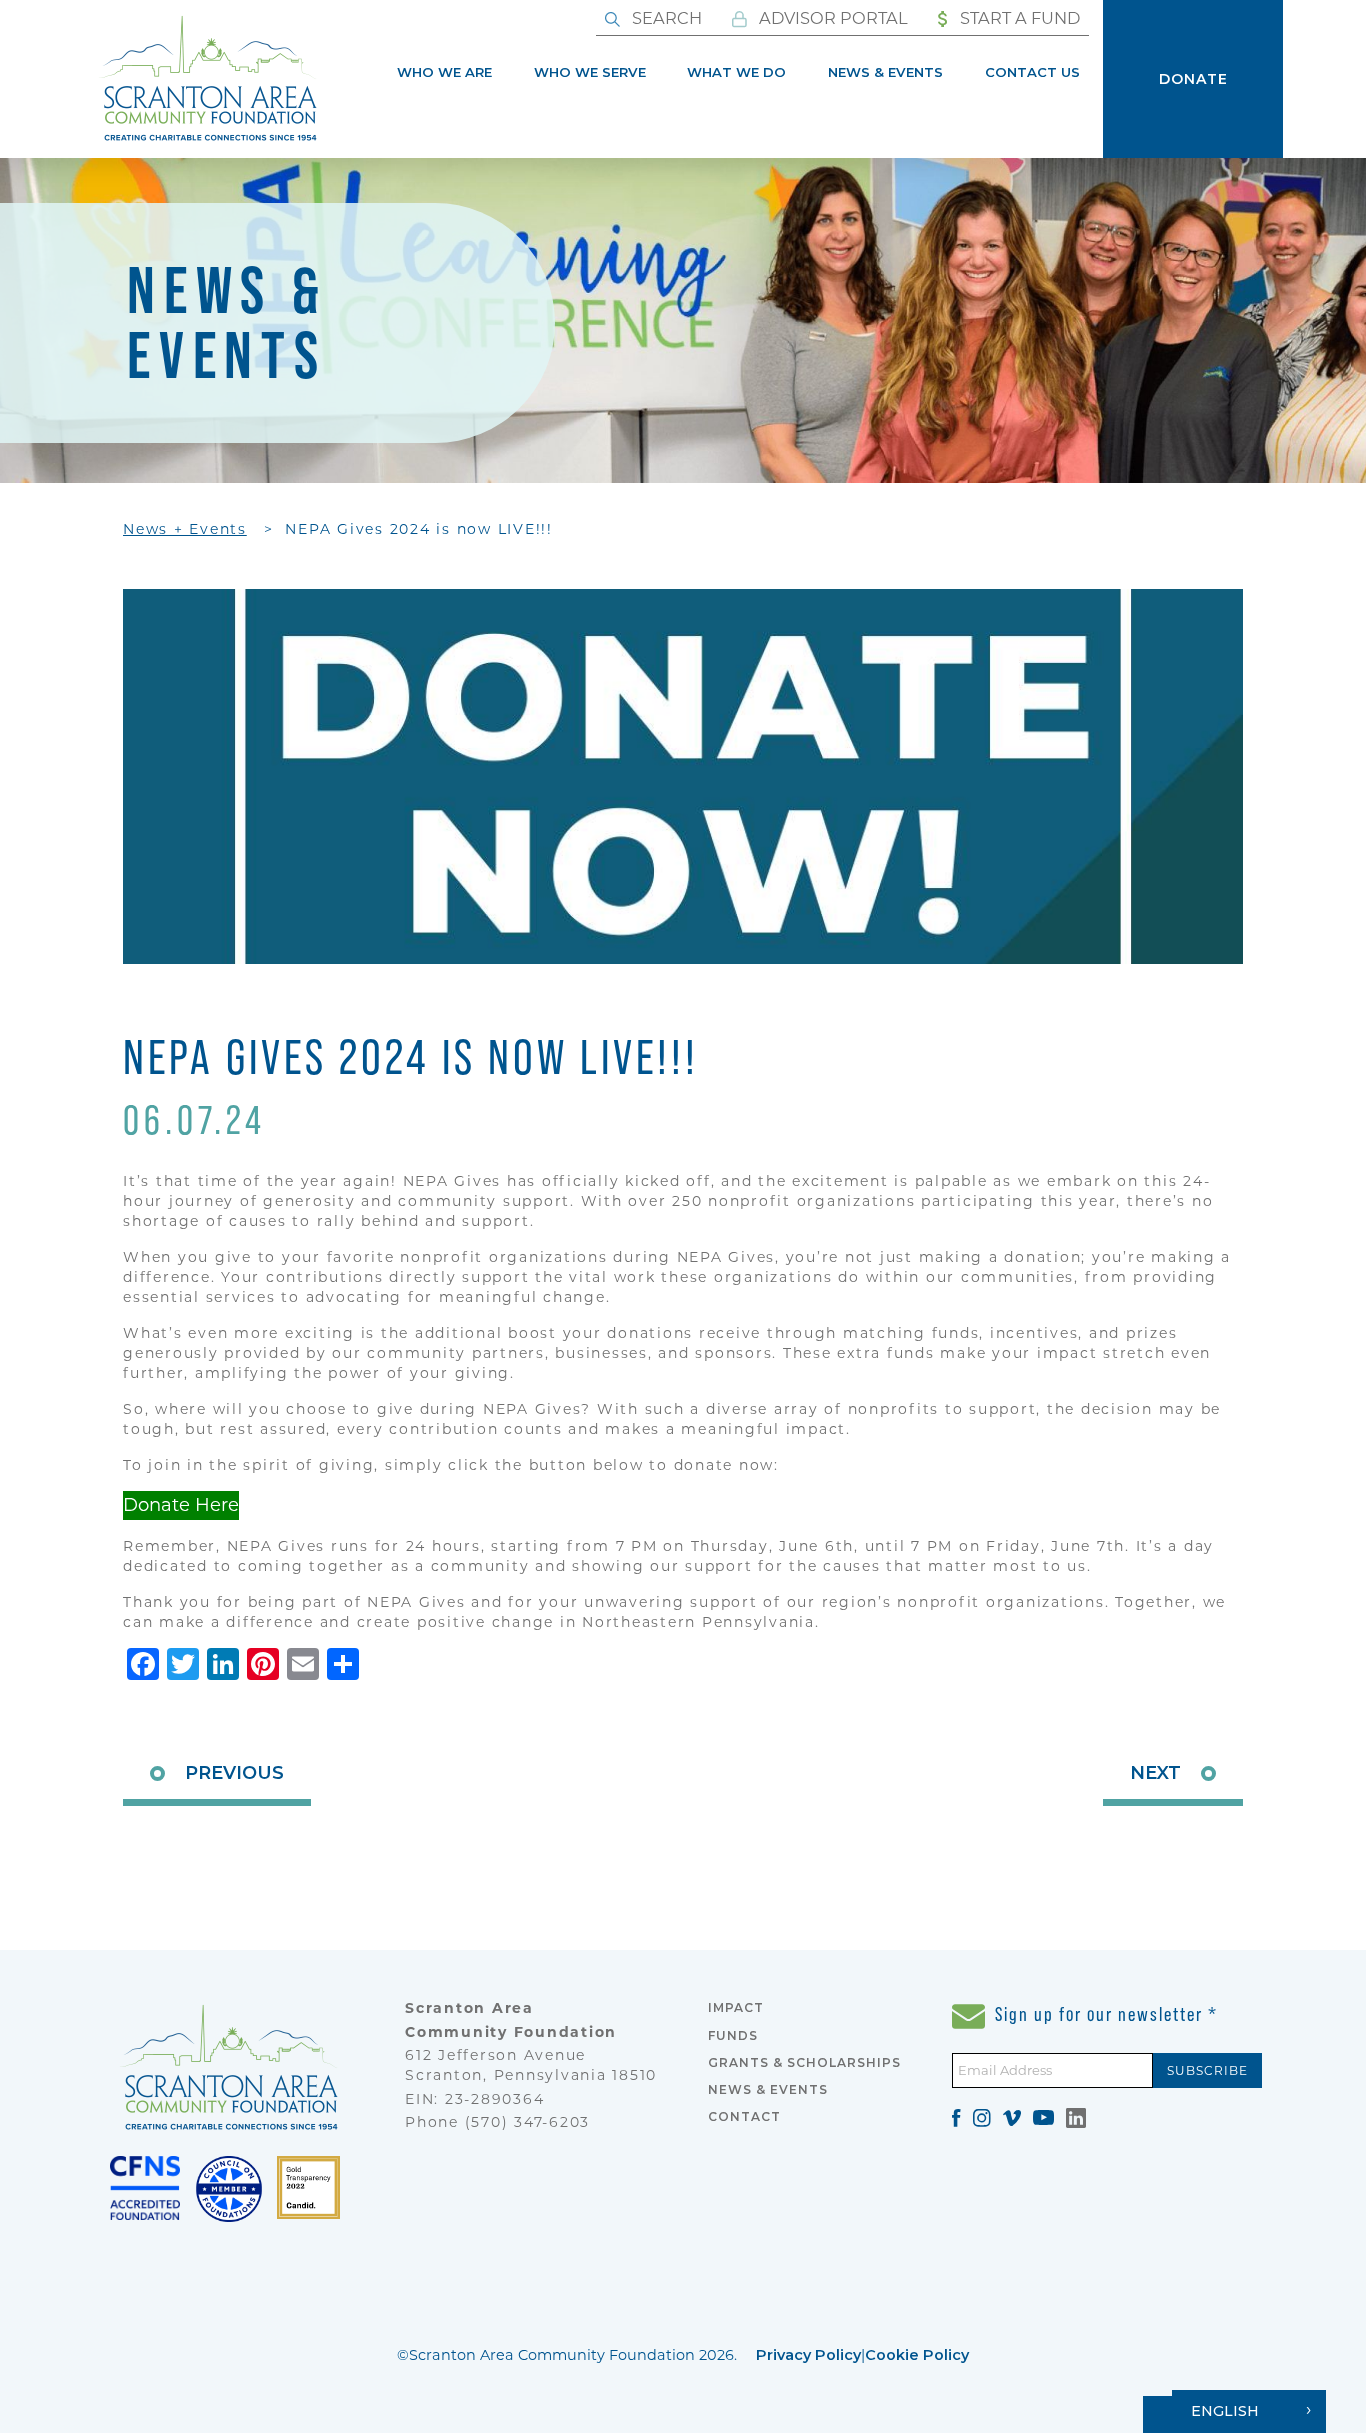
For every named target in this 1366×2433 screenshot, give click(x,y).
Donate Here (181, 1504)
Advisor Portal (831, 18)
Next (1155, 1772)
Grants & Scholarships (804, 2062)
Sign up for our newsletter (1104, 2014)
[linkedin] (1076, 2116)
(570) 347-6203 (528, 2122)
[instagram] (982, 2116)
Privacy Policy (808, 2355)
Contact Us (1032, 72)
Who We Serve (590, 72)
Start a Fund (1018, 18)
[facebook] (956, 2116)
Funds (733, 2035)
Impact (736, 2007)
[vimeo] (1012, 2116)
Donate (1193, 79)
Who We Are (444, 72)
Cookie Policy (917, 2355)
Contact (744, 2116)
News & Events (885, 72)
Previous (234, 1772)
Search (665, 18)
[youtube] (1043, 2116)
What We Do (736, 72)
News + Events (185, 529)
